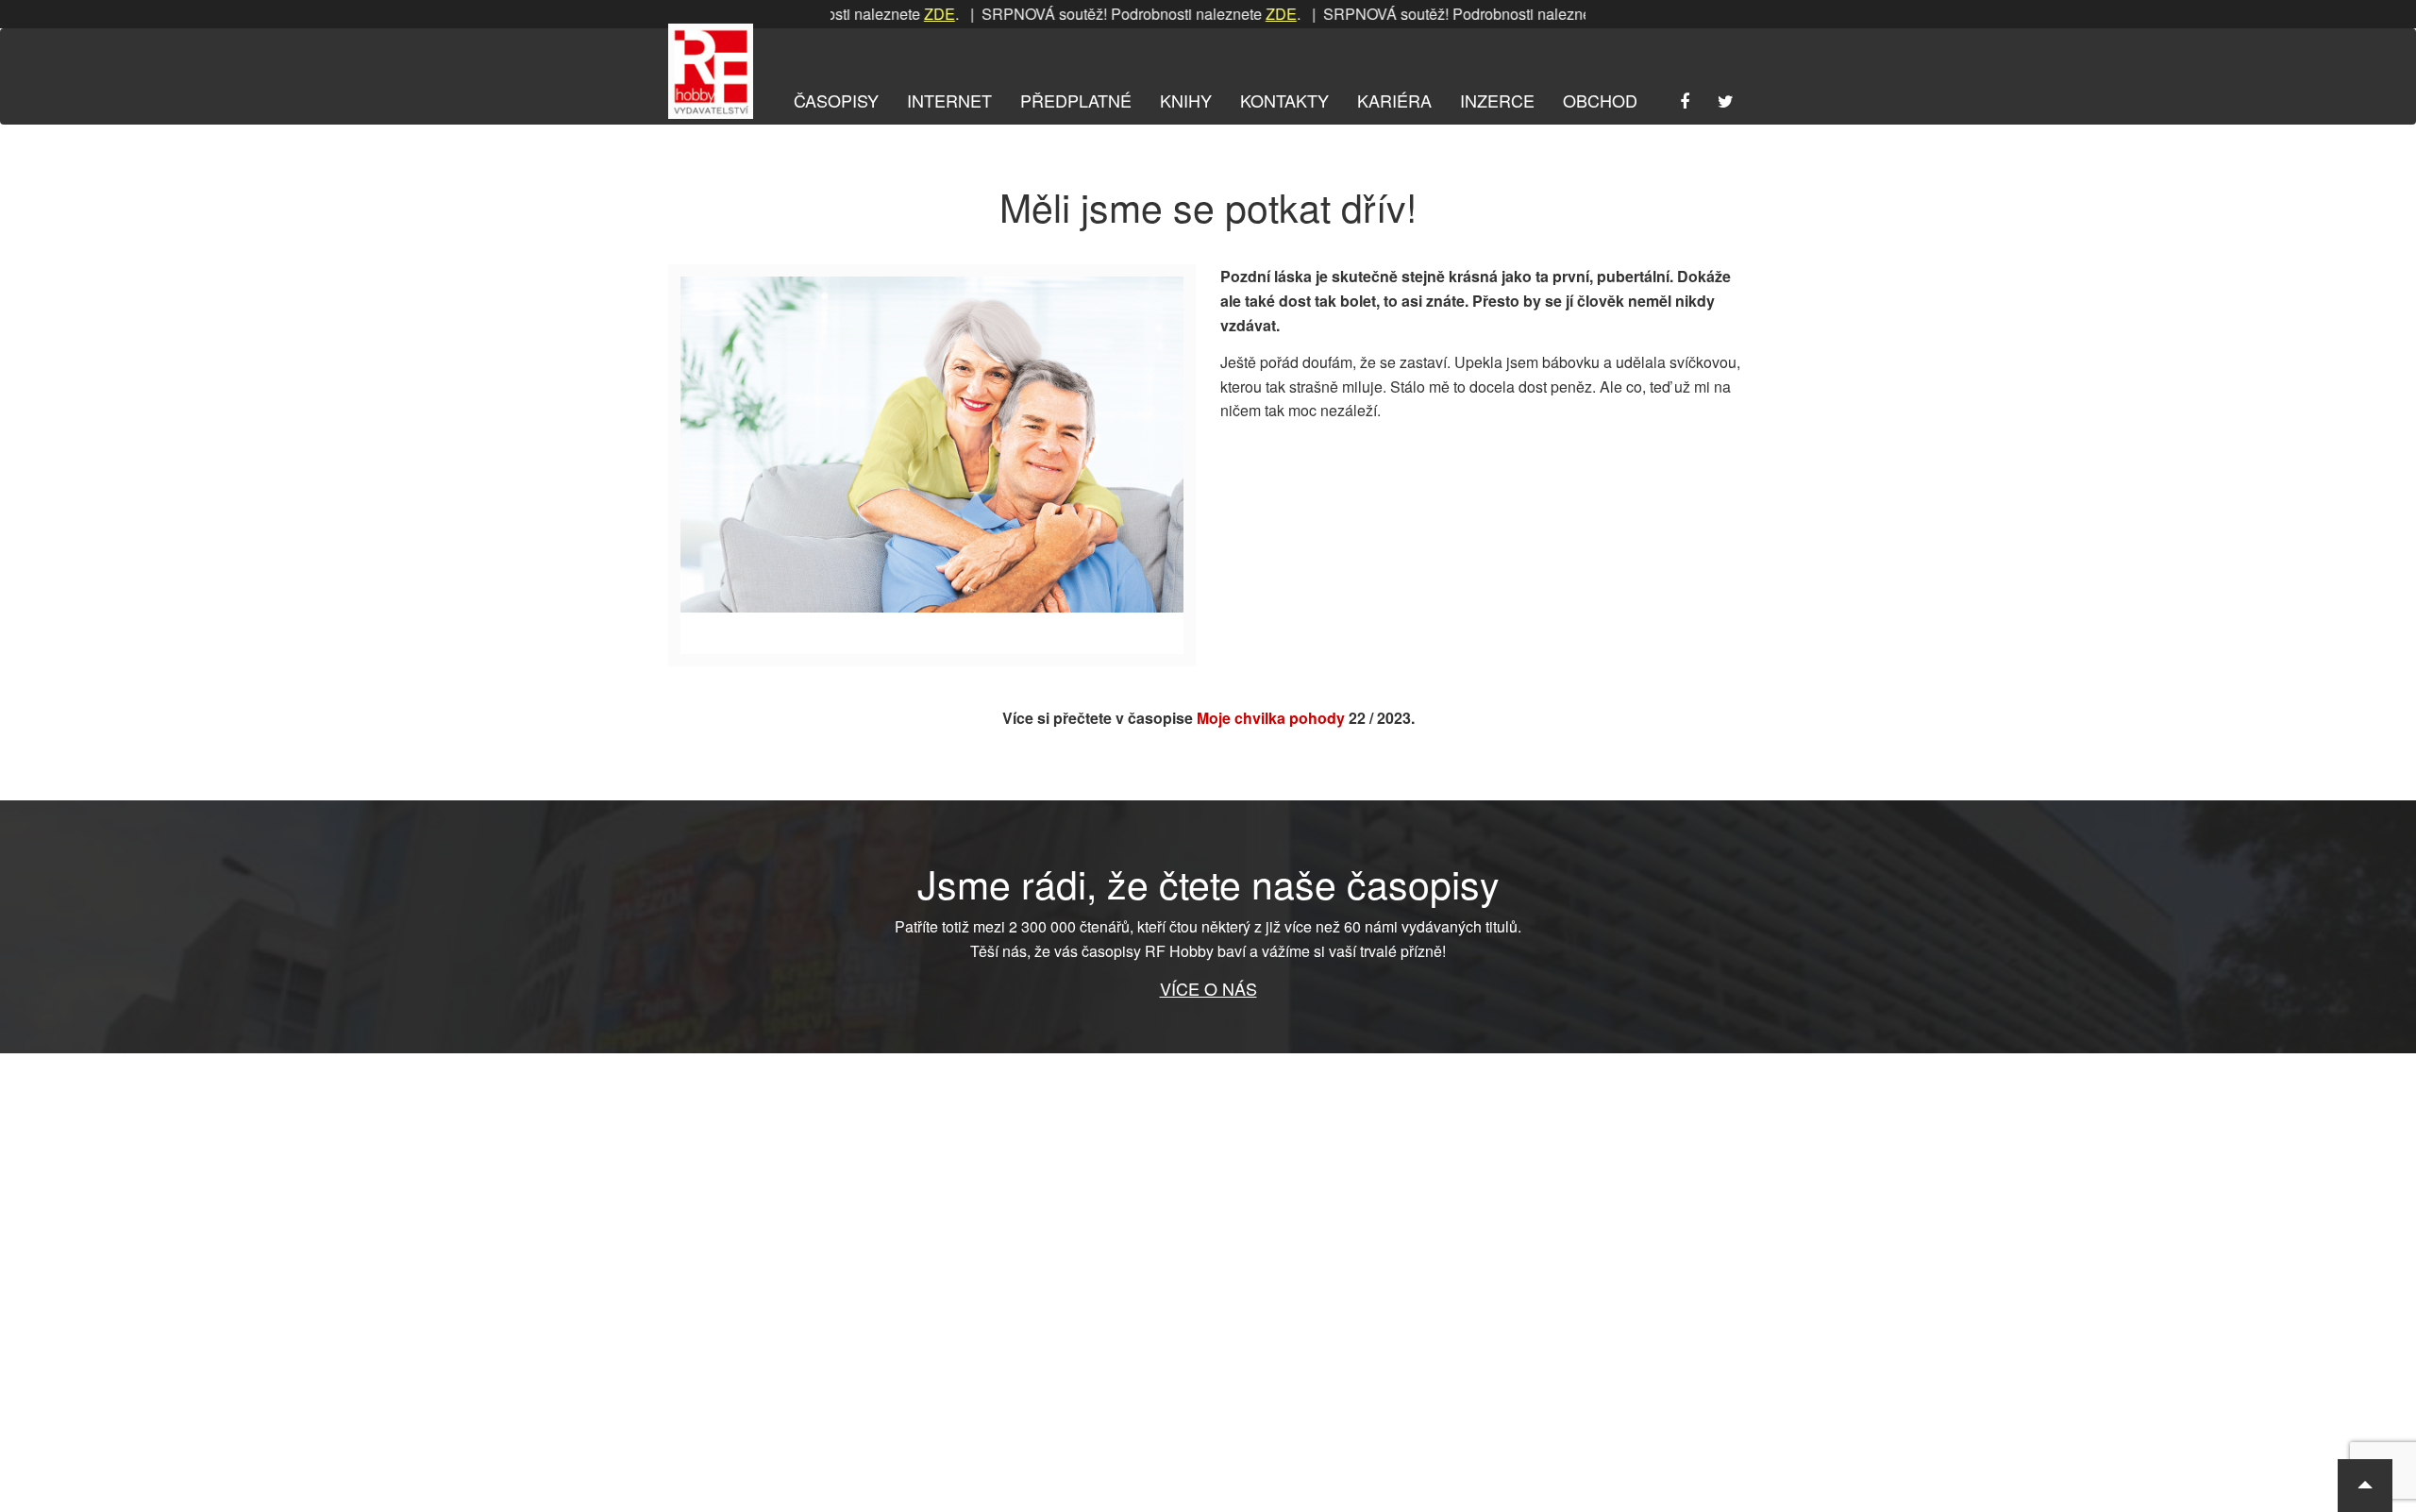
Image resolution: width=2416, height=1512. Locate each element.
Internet (949, 100)
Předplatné (1076, 100)
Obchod (1600, 100)
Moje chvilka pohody (1271, 718)
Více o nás (1208, 988)
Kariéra (1394, 100)
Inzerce (1497, 100)
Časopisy (836, 100)
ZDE (897, 14)
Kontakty (1284, 100)
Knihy (1186, 100)
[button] (2365, 1486)
